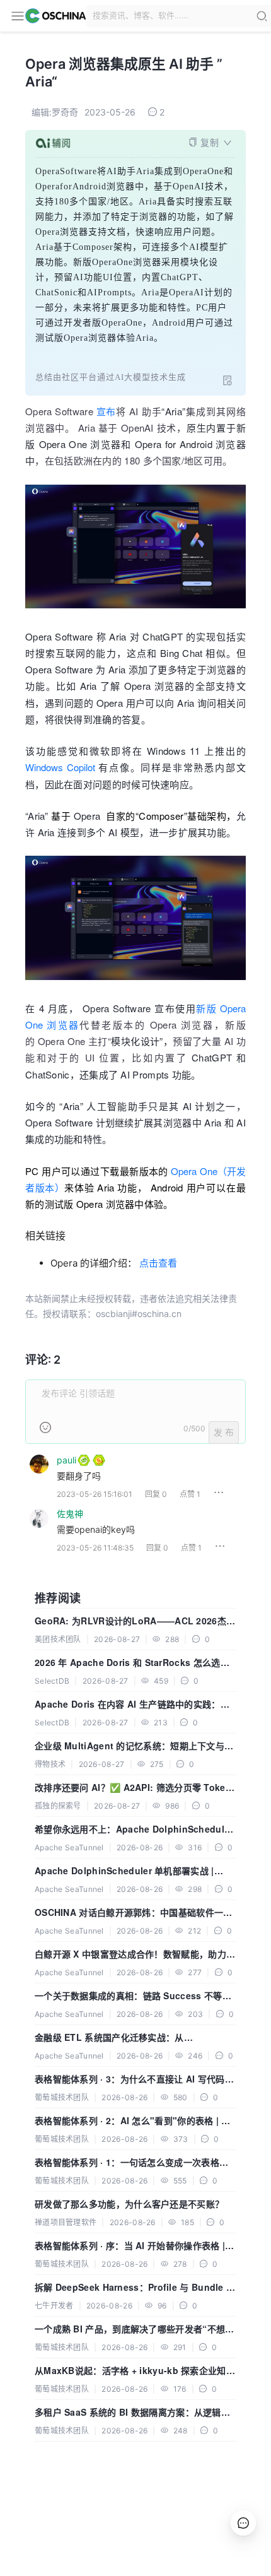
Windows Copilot (62, 767)
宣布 (106, 411)
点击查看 (158, 1263)
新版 (206, 1008)
